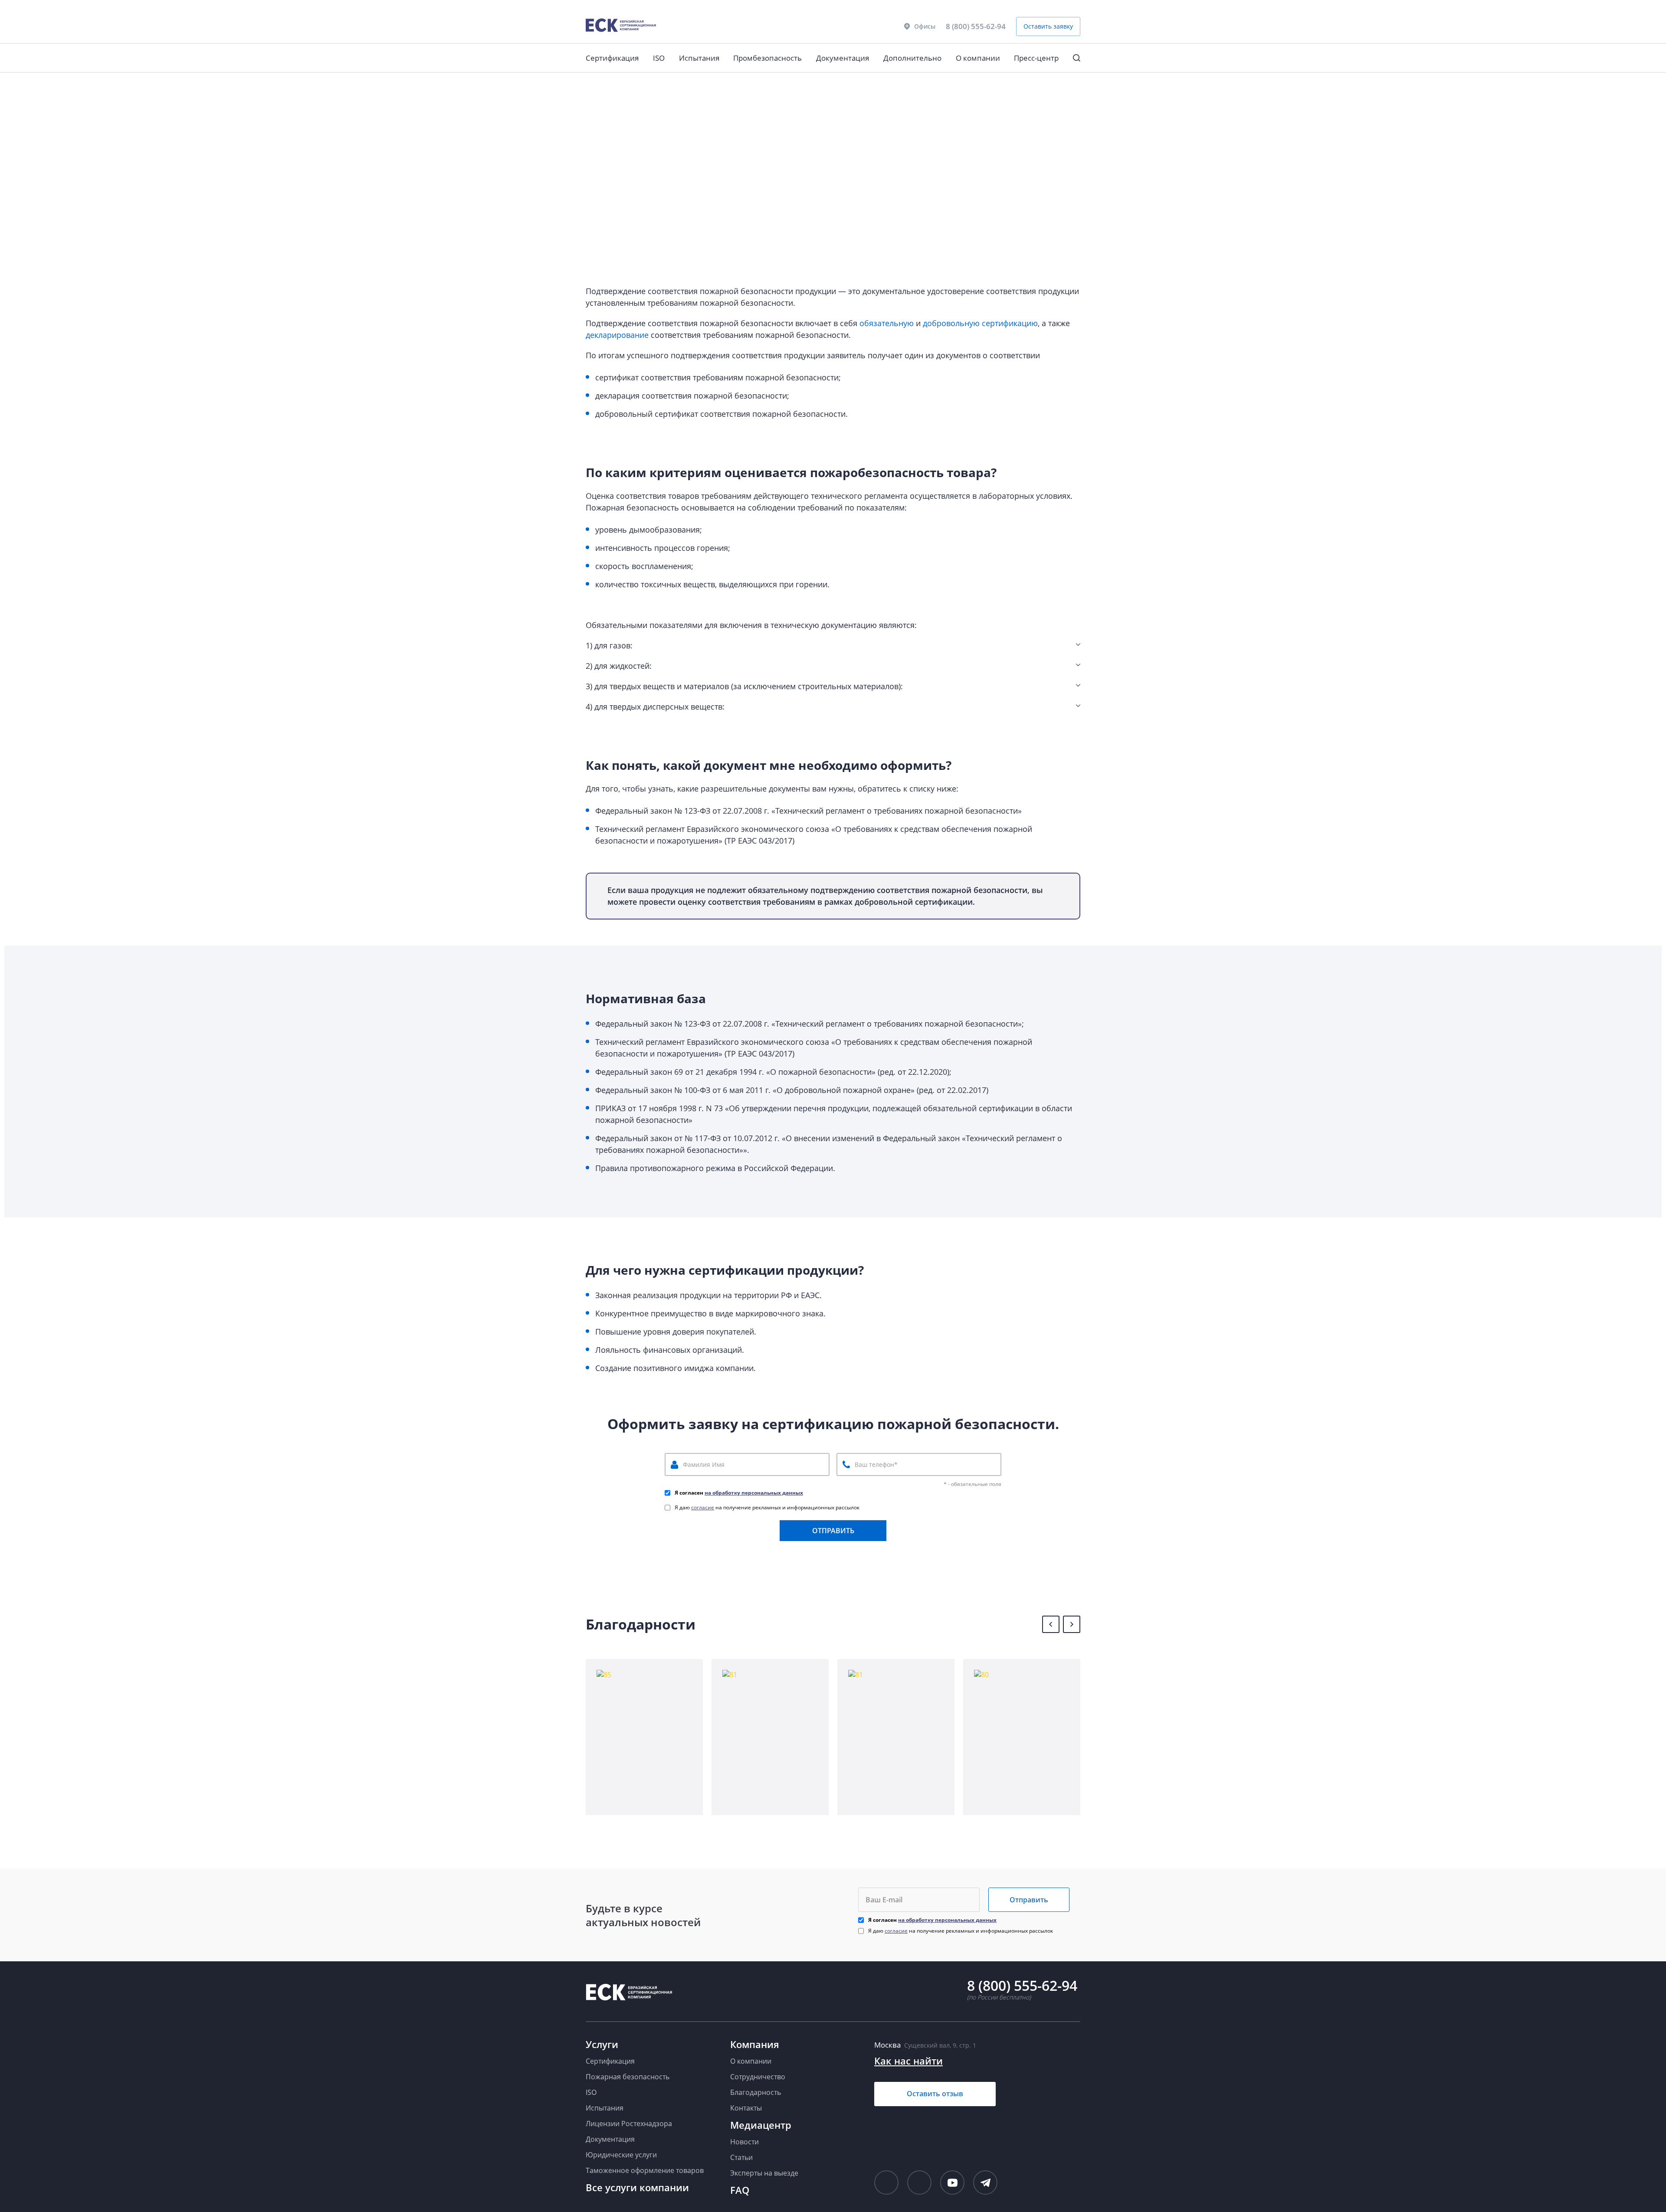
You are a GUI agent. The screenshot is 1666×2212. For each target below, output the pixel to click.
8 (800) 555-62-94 (976, 26)
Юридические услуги (621, 2155)
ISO (659, 58)
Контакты (746, 2108)
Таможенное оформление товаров (645, 2170)
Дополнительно (912, 58)
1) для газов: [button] (609, 645)
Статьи (741, 2157)
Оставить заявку (1048, 26)
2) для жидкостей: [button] (619, 666)
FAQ (740, 2190)
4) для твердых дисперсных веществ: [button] (655, 707)
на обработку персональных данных (754, 1493)
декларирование (617, 335)
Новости (744, 2142)
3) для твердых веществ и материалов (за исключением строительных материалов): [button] (744, 686)
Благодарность (756, 2092)
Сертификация (612, 58)
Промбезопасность (767, 58)
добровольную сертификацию (980, 323)
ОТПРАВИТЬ (833, 1531)
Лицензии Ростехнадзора (629, 2124)
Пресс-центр (1036, 58)
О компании (978, 58)
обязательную (887, 323)
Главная (596, 85)
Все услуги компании (637, 2187)
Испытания (699, 58)
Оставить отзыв (935, 2094)
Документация (843, 58)
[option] (644, 1737)
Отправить (1029, 1900)
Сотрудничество (758, 2077)
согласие (703, 1507)
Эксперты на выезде (764, 2173)
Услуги (602, 2044)
